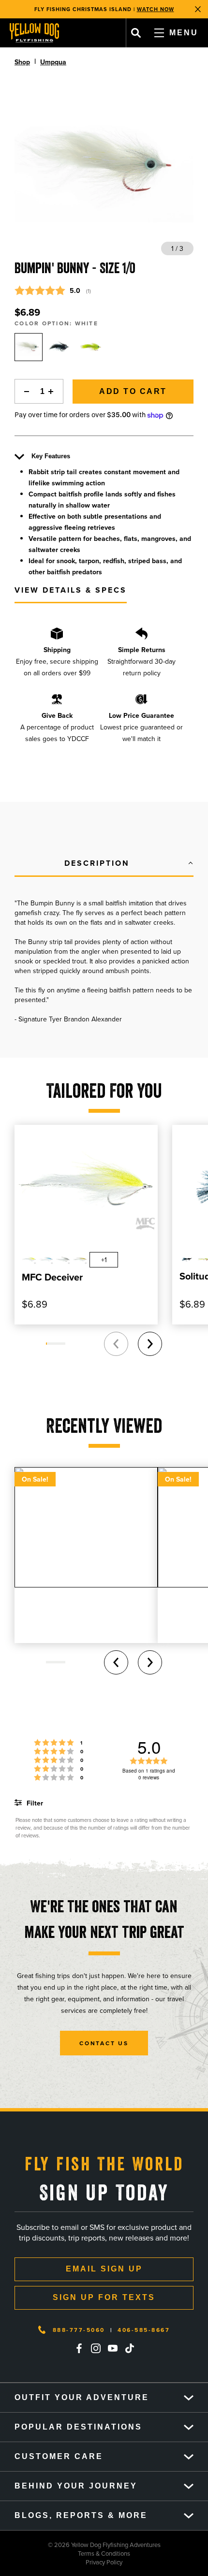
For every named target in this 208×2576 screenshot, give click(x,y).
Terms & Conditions (65, 2553)
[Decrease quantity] (24, 391)
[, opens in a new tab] (79, 2348)
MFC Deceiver (52, 1277)
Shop (22, 62)
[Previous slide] (116, 1344)
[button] (104, 864)
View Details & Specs (71, 590)
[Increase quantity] (54, 391)
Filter (34, 1803)
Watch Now (156, 9)
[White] (29, 347)
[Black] (60, 347)
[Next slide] (150, 1344)
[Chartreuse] (91, 347)
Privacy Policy (61, 2562)
